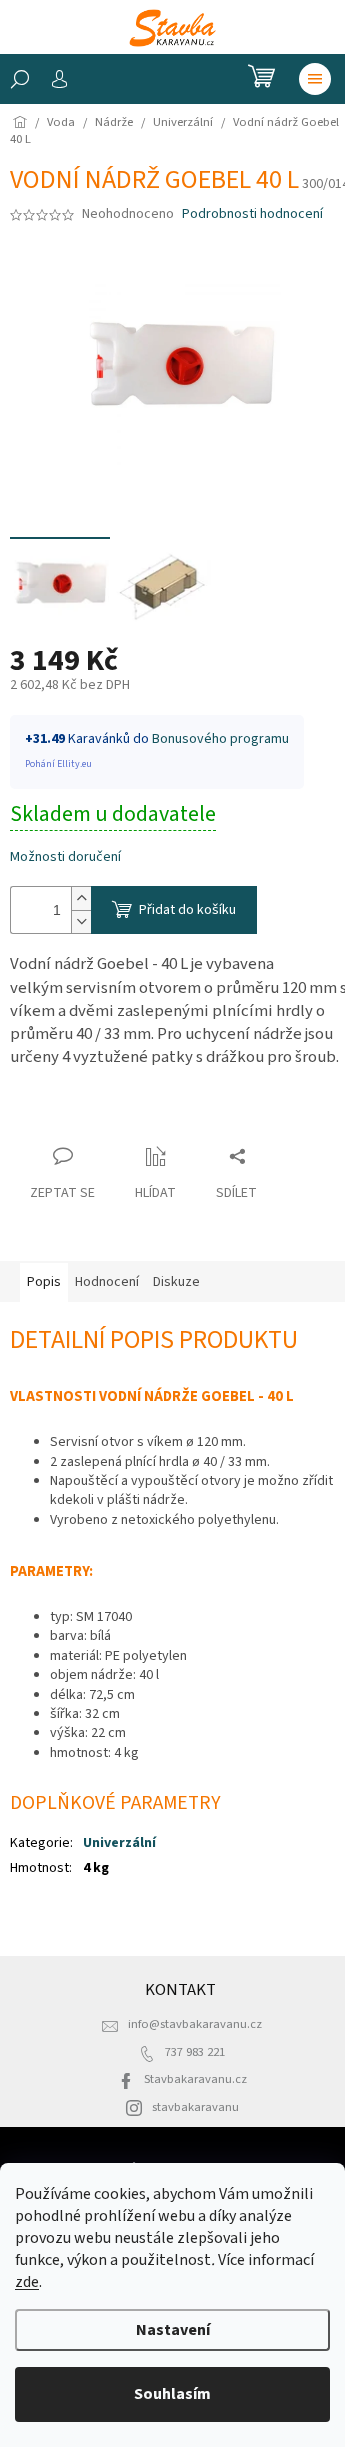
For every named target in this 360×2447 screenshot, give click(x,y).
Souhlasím (172, 2394)
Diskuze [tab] (176, 1282)
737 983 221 (195, 2052)
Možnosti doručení (65, 857)
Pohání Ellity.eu (58, 764)
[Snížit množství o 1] (81, 921)
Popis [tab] (44, 1282)
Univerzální (119, 1843)
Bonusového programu (220, 739)
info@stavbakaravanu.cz (195, 2024)
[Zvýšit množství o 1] (81, 898)
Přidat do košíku (187, 910)
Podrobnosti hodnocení (252, 214)
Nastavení (173, 2330)
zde (27, 2282)
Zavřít (45, 1117)
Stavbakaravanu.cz (195, 2079)
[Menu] (315, 79)
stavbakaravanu (195, 2107)
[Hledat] (20, 79)
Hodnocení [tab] (107, 1282)
